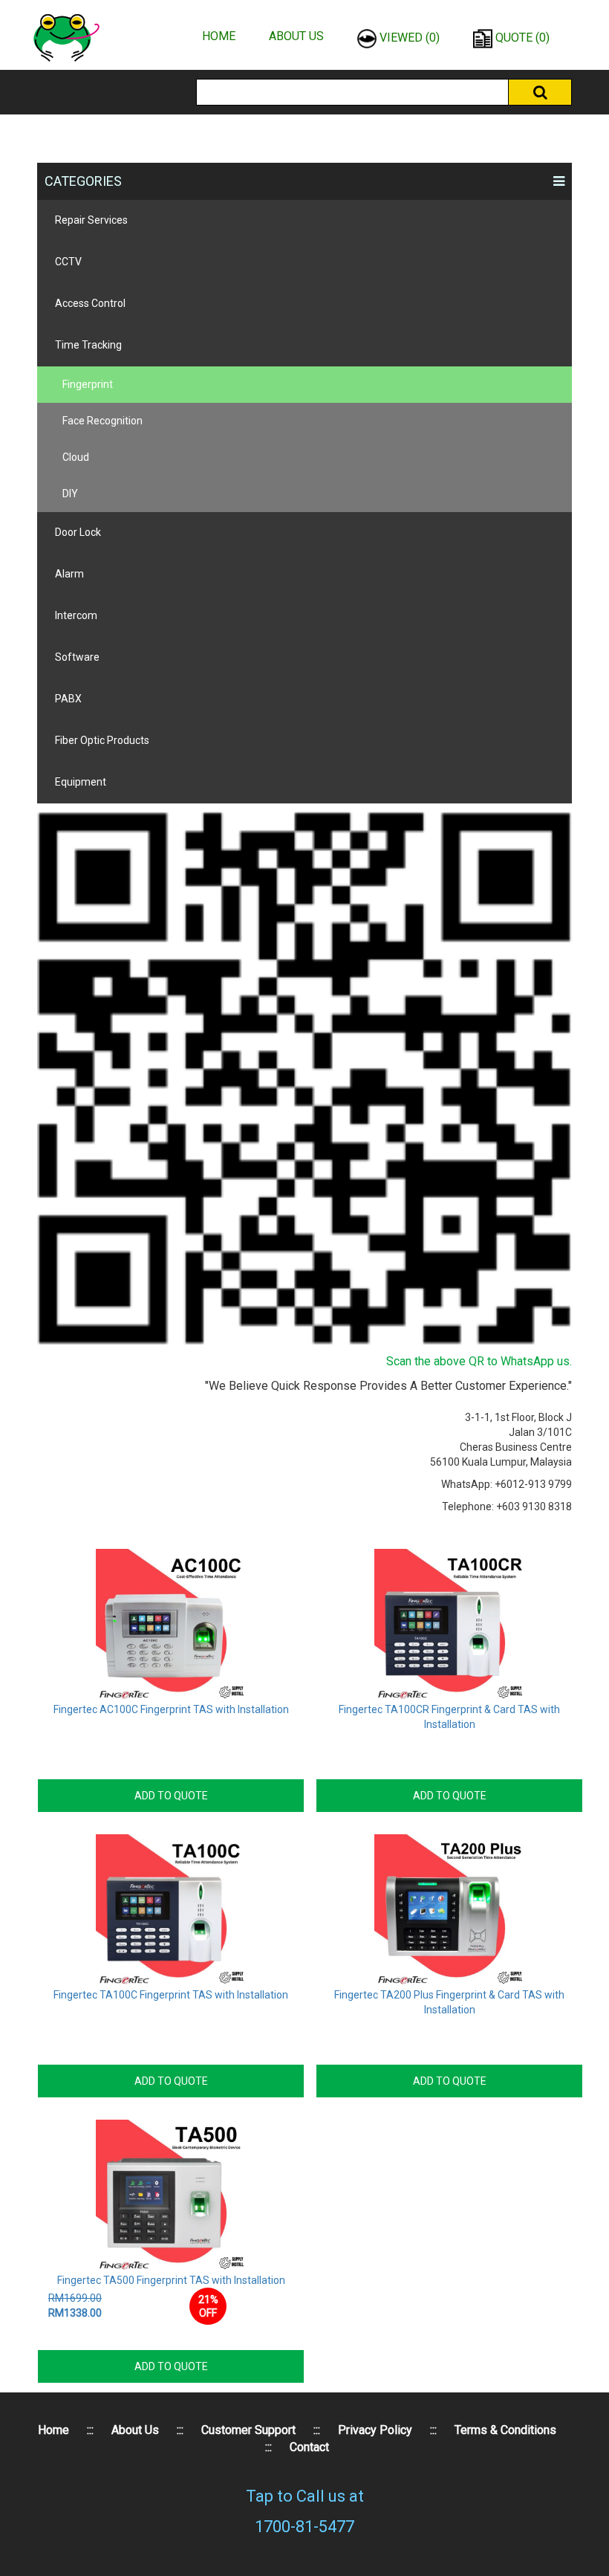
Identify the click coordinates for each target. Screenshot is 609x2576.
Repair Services (91, 220)
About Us (135, 2430)
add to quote (171, 1796)
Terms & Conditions (505, 2430)
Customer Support (248, 2430)
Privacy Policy (375, 2430)
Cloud (76, 457)
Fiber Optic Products (102, 740)
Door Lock (78, 532)
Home (53, 2430)
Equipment (81, 782)
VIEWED (408, 38)
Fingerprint (88, 384)
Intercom (76, 615)
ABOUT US (296, 36)
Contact (309, 2447)
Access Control (90, 303)
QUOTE (521, 38)
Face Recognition (102, 421)
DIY (70, 493)
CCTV (68, 262)
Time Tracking (88, 345)
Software (77, 657)
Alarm (69, 574)
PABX (68, 699)
